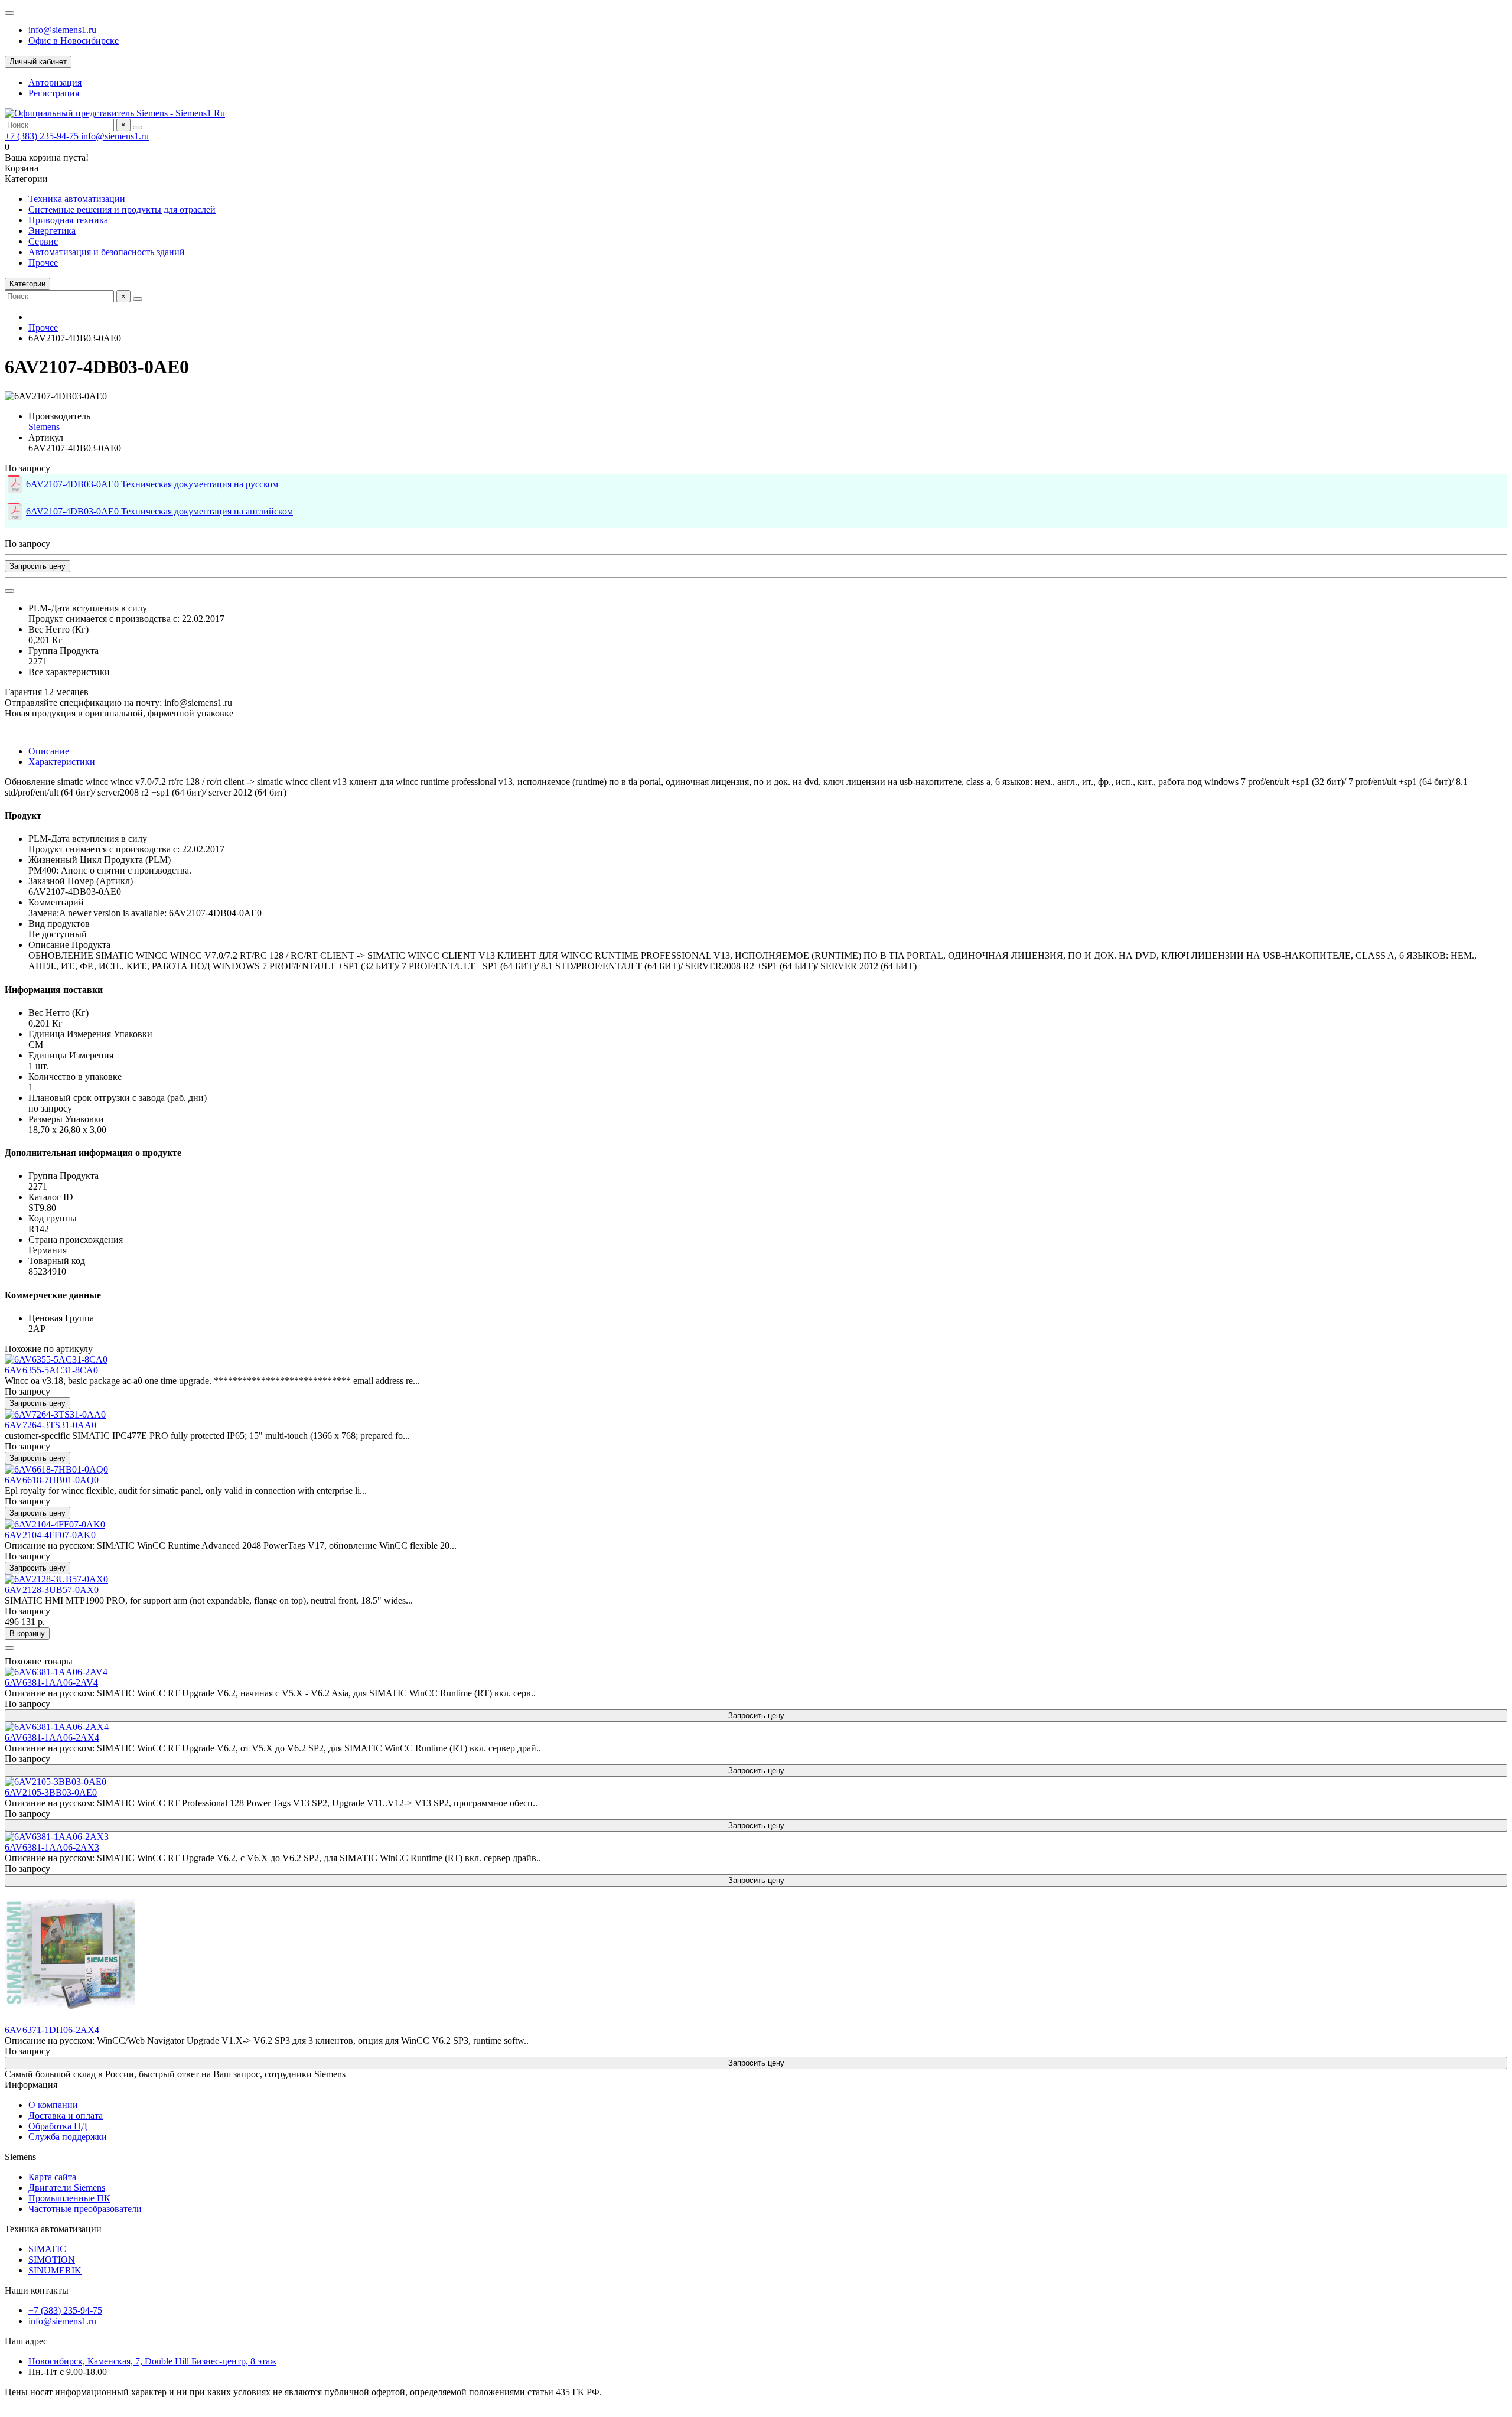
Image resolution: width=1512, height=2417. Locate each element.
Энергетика (52, 231)
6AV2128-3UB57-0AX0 (52, 1590)
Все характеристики (69, 672)
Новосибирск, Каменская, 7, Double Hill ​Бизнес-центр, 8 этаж (152, 2361)
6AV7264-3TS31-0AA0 (50, 1425)
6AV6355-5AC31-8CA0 (51, 1370)
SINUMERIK (55, 2270)
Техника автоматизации (77, 199)
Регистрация (54, 93)
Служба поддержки (68, 2137)
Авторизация (55, 82)
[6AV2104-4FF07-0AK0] (55, 1524)
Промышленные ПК (69, 2198)
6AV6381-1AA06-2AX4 (52, 1737)
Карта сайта (52, 2177)
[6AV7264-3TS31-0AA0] (55, 1414)
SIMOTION (52, 2260)
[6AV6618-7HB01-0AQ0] (56, 1469)
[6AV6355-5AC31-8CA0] (56, 1359)
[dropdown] (9, 13)
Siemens (44, 427)
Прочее (43, 263)
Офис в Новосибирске (74, 40)
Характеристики (62, 762)
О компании (53, 2105)
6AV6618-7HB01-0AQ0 (52, 1480)
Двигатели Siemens (67, 2188)
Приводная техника (68, 220)
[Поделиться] (9, 591)
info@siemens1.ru (62, 30)
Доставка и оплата (66, 2115)
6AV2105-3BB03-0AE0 (51, 1792)
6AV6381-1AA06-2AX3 (52, 1847)
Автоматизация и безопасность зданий (107, 252)
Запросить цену (38, 566)
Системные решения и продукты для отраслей (122, 209)
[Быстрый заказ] (9, 1648)
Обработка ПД (58, 2126)
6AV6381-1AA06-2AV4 (51, 1683)
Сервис (43, 241)
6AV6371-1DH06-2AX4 (52, 2030)
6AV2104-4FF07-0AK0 (50, 1535)
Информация (31, 2085)
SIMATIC (47, 2249)
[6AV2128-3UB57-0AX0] (56, 1579)
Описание (49, 751)
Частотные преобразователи (85, 2209)
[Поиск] (138, 128)
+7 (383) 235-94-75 (43, 136)
